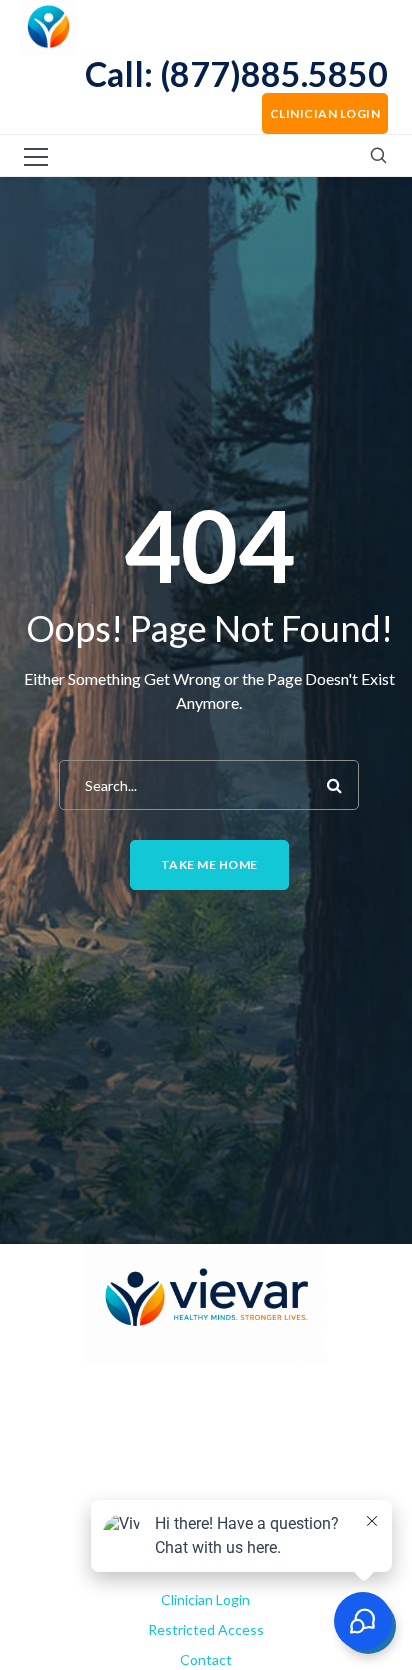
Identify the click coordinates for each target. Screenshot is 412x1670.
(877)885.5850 (274, 73)
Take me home (209, 864)
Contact (206, 1659)
